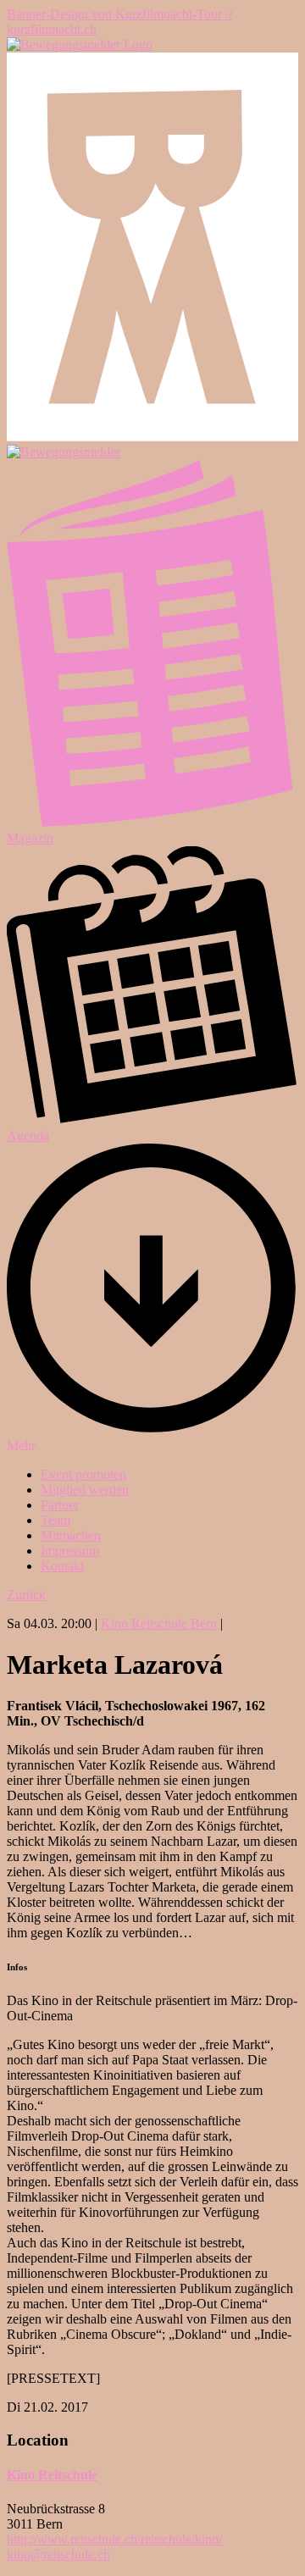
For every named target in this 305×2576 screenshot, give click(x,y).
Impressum (70, 1551)
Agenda (28, 1136)
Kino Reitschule (52, 2475)
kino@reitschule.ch (58, 2554)
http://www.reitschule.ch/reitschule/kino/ (114, 2539)
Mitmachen (71, 1535)
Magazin (30, 838)
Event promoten (83, 1474)
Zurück (26, 1595)
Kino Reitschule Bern (159, 1623)
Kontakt (62, 1566)
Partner (60, 1505)
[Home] (80, 44)
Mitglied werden (85, 1490)
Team (55, 1520)
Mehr (21, 1446)
